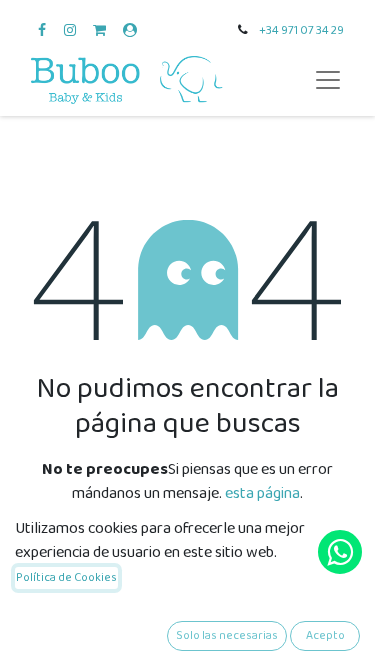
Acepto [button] (325, 635)
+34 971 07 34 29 (301, 30)
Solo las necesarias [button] (227, 635)
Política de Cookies (66, 577)
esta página (262, 493)
